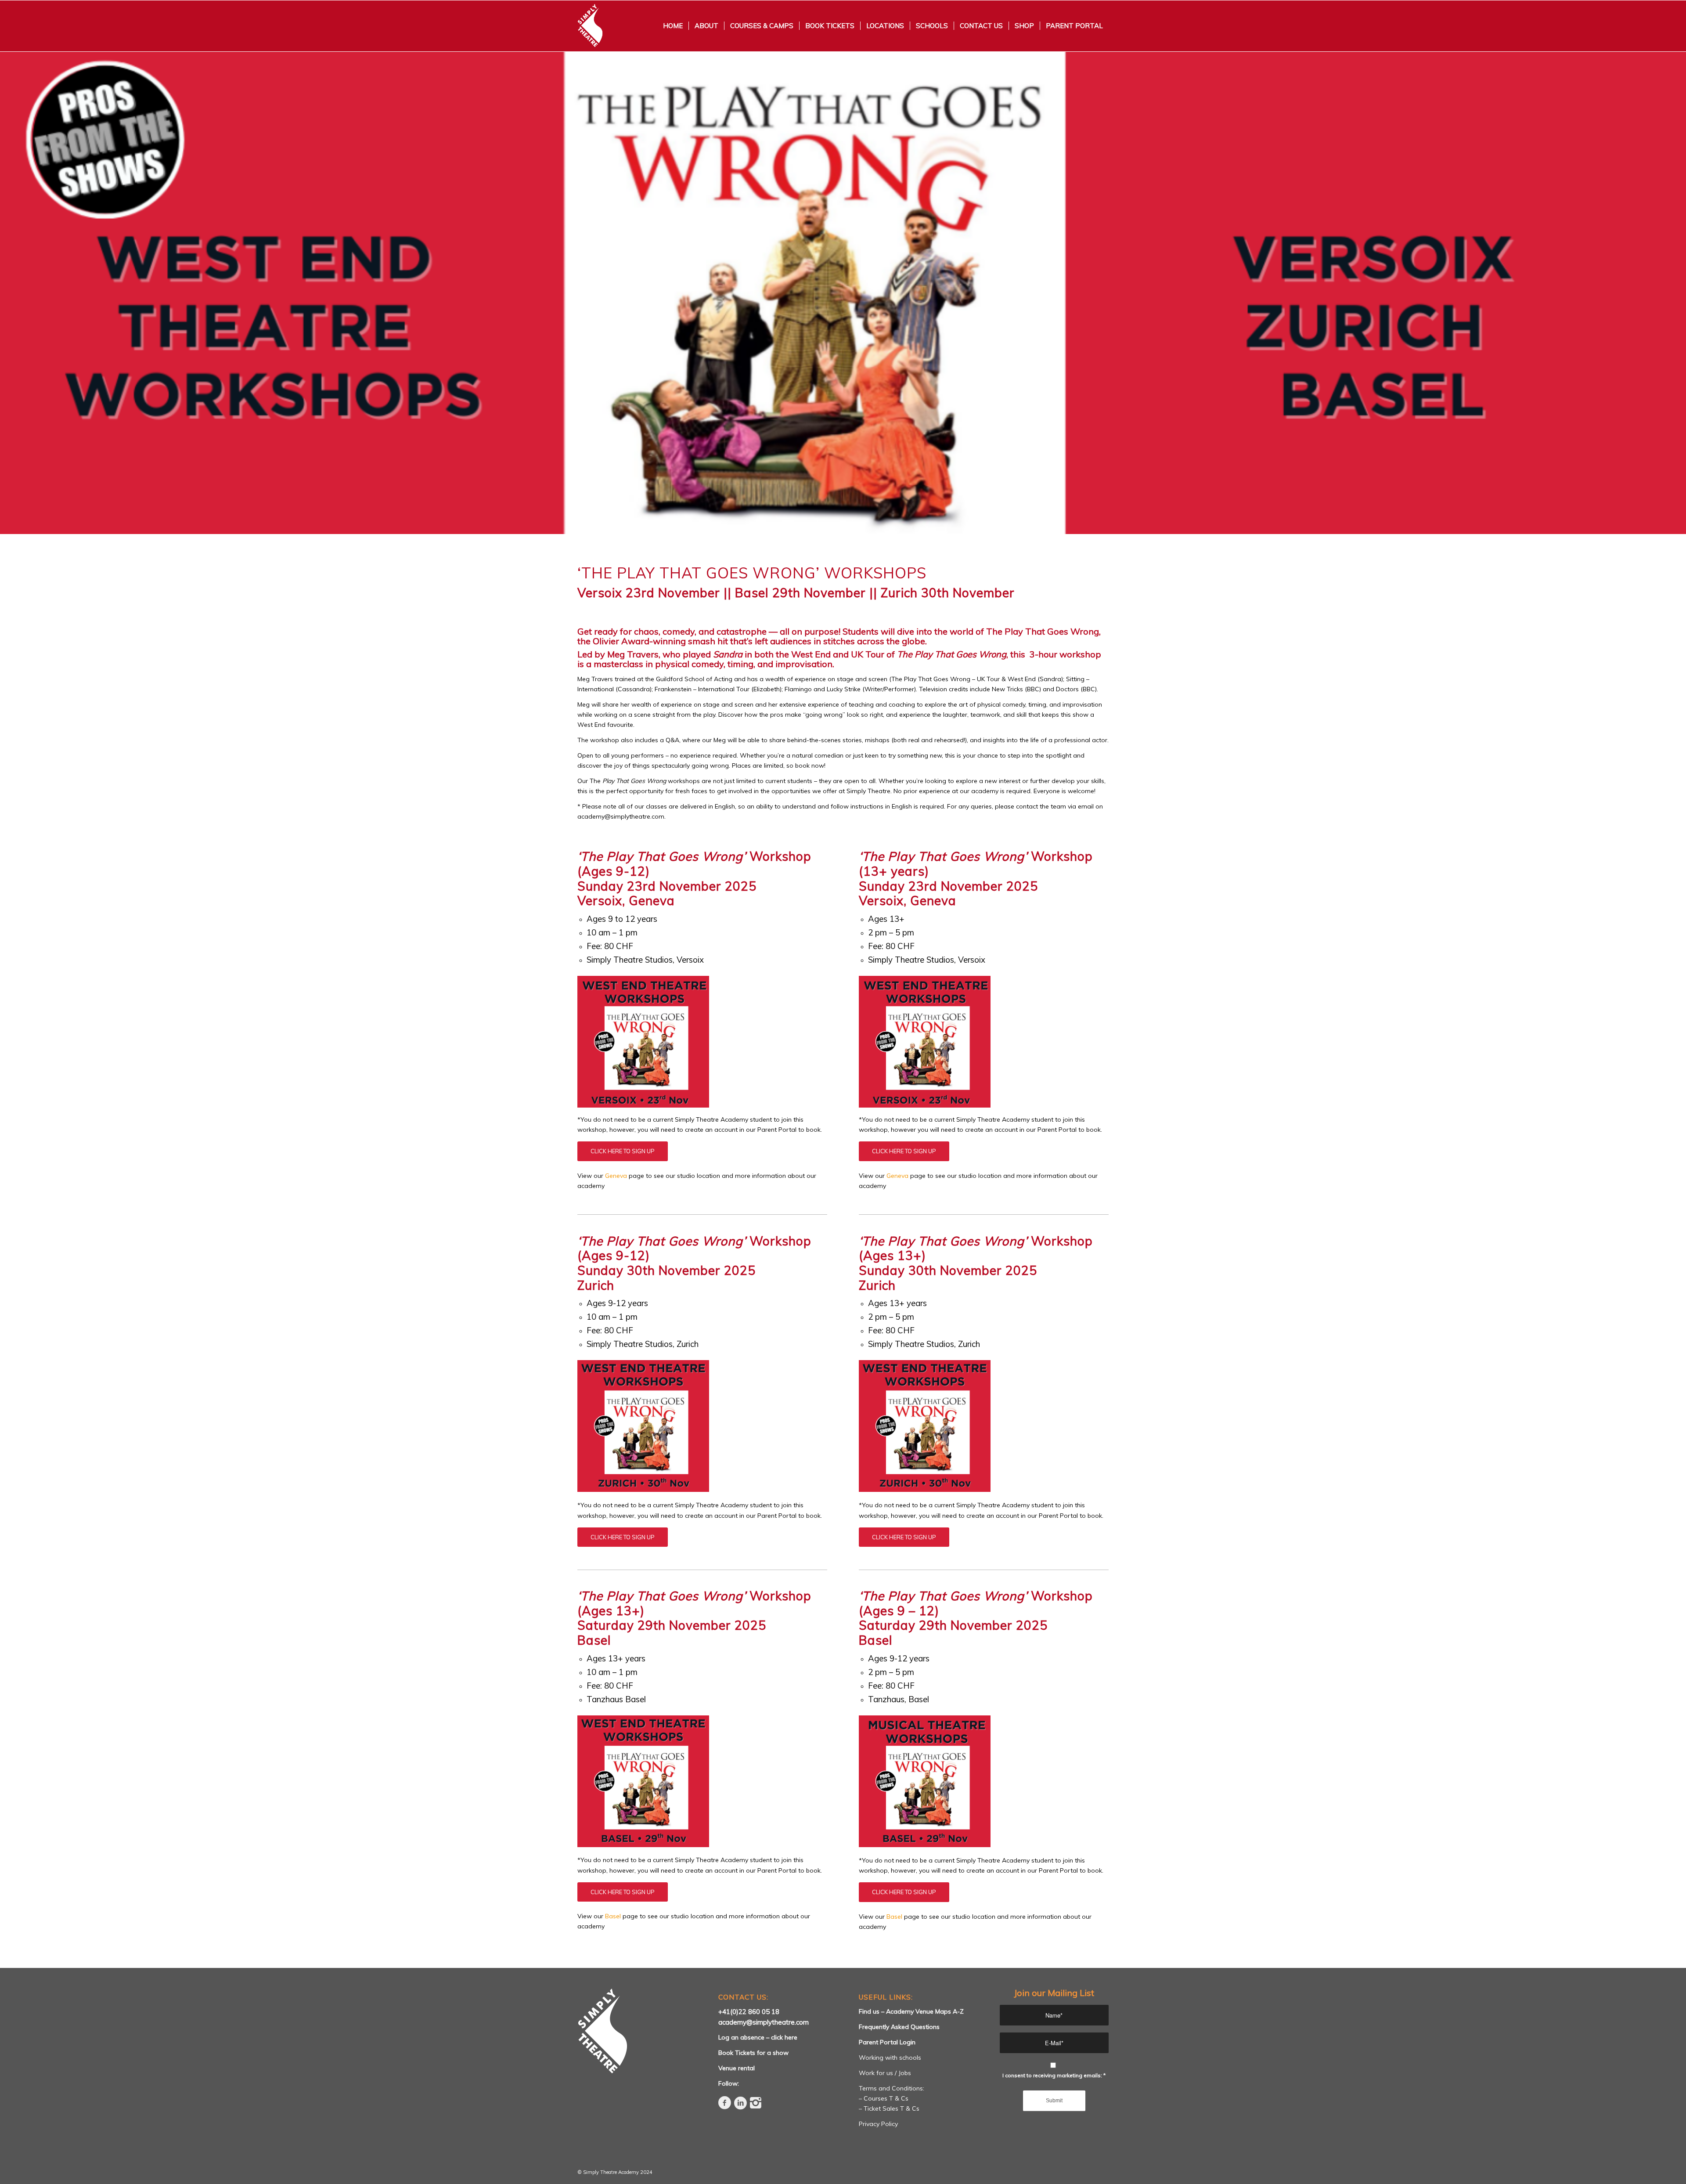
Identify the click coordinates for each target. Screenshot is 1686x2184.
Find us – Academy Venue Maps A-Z (911, 2011)
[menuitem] (673, 26)
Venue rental (737, 2068)
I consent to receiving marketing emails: (1054, 2075)
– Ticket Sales (879, 2108)
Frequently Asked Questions (899, 2027)
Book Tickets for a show (753, 2053)
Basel (613, 1916)
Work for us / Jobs (885, 2073)
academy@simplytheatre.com (764, 2022)
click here (784, 2037)
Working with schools (890, 2058)
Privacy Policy (878, 2124)
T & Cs (899, 2098)
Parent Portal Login (887, 2042)
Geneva (616, 1176)
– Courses (874, 2098)
